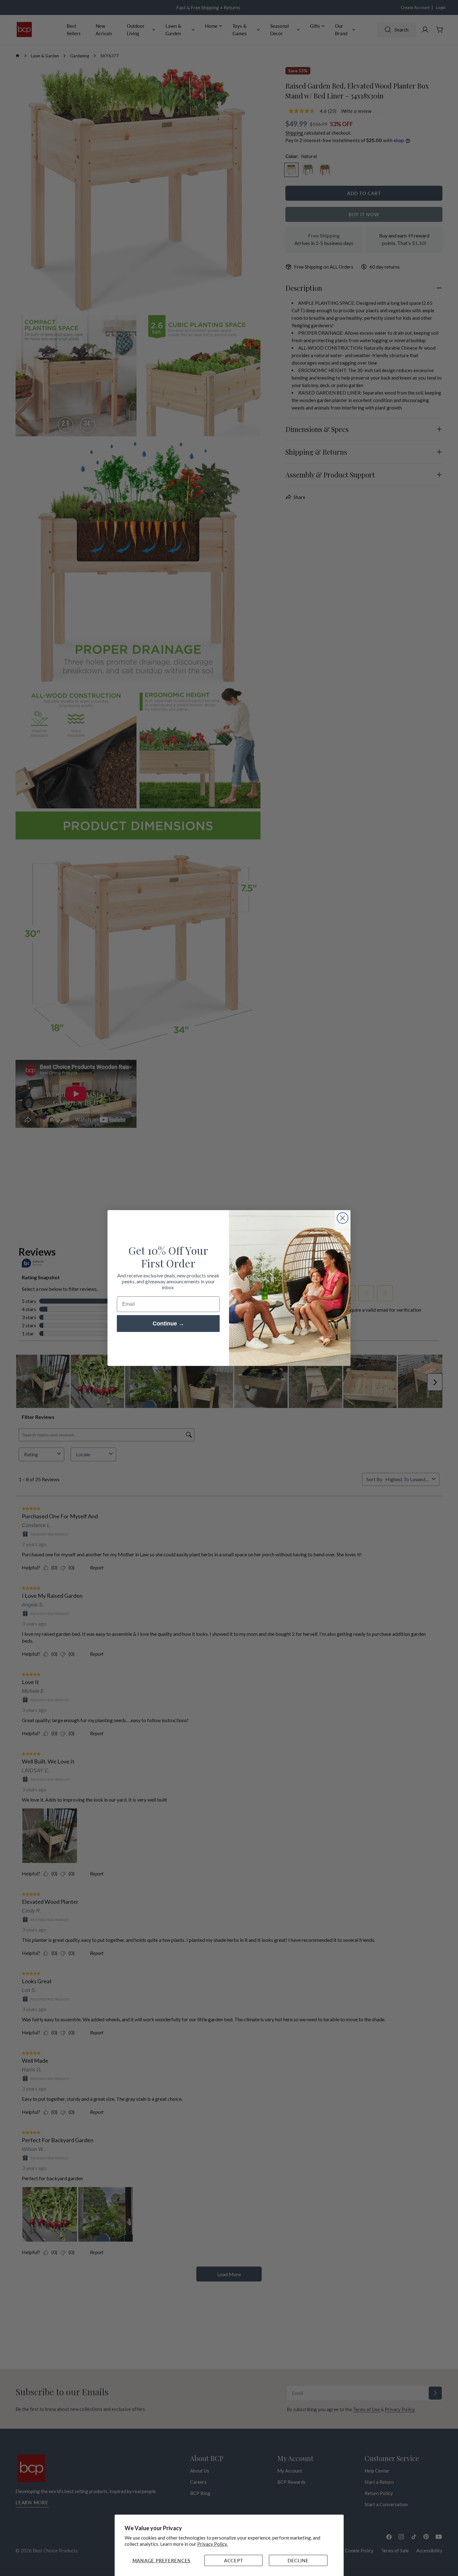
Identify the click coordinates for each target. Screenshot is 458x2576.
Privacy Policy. (212, 2544)
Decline (298, 2560)
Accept (234, 2560)
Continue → (168, 1324)
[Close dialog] (343, 1218)
